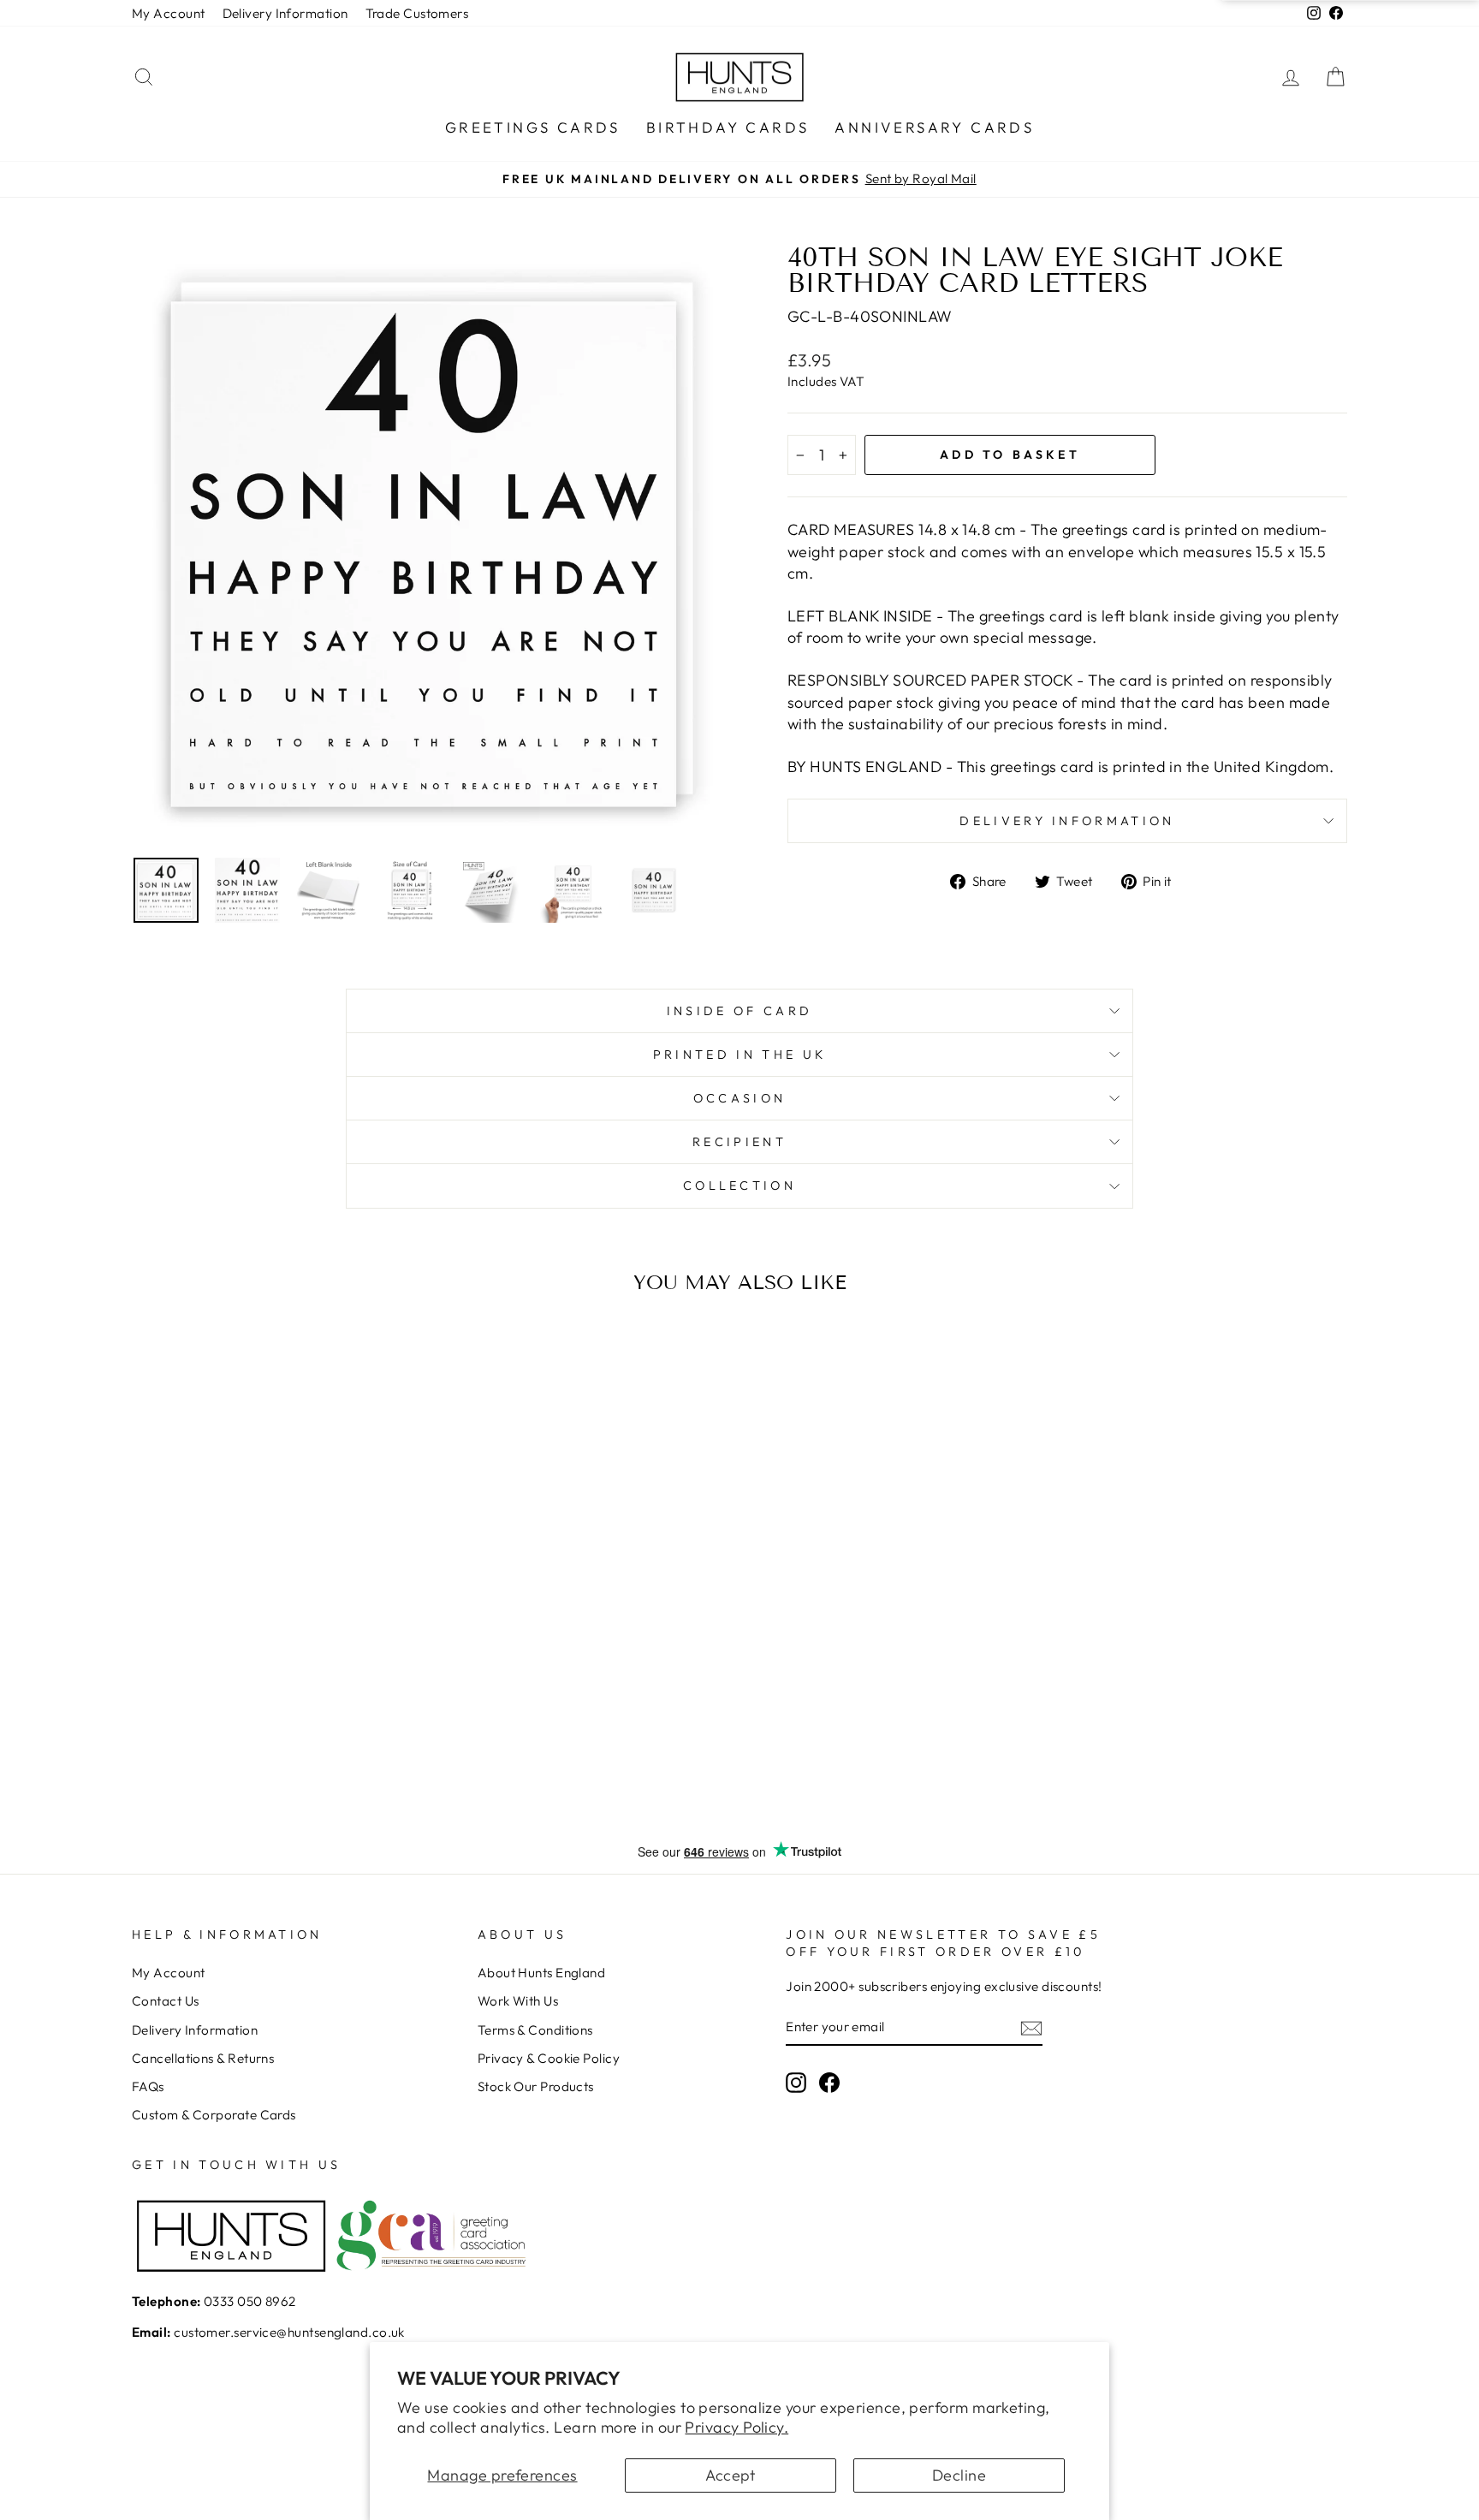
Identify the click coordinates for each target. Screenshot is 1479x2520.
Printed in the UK (739, 1055)
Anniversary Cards (934, 127)
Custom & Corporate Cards (214, 2115)
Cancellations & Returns (203, 2058)
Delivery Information (285, 13)
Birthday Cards (728, 127)
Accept (731, 2475)
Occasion (740, 1098)
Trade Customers (417, 13)
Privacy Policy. (737, 2427)
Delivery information (1067, 821)
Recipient (739, 1142)
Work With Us (518, 2001)
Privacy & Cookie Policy (549, 2058)
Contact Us (166, 2001)
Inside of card (739, 1011)
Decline (959, 2475)
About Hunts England (542, 1973)
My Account (169, 13)
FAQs (148, 2086)
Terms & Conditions (535, 2030)
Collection (739, 1186)
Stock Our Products (536, 2086)
